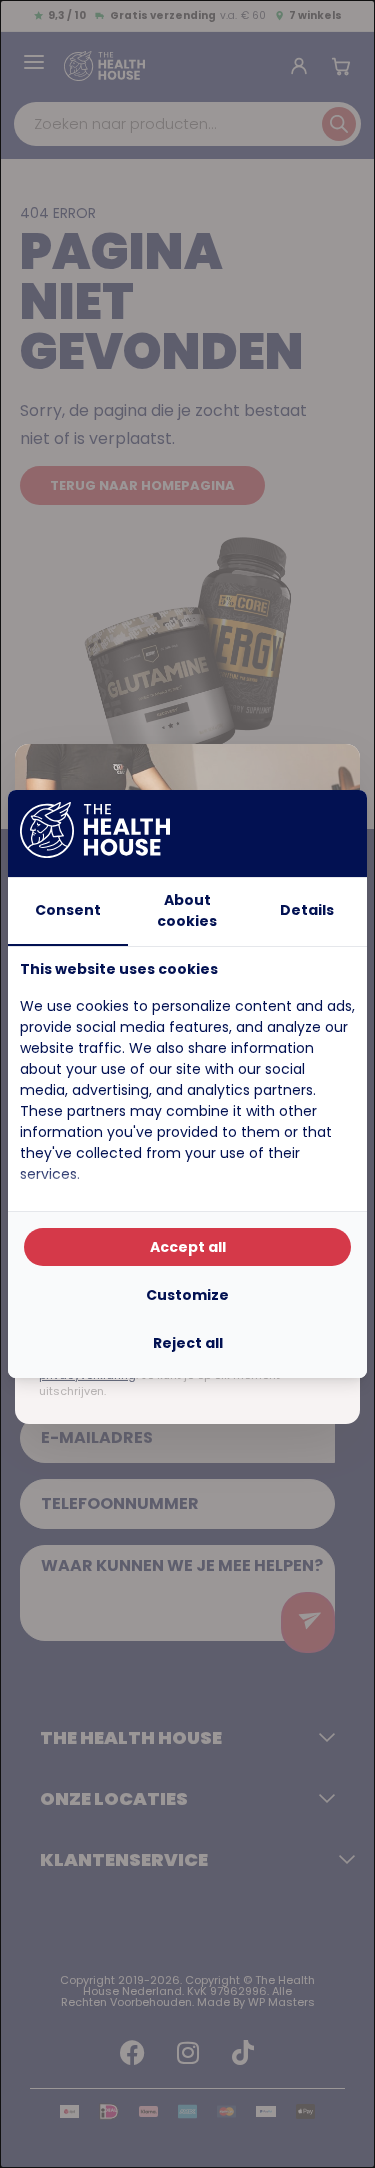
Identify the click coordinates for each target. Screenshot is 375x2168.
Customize (187, 1295)
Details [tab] (307, 910)
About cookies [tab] (187, 910)
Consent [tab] (68, 910)
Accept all (188, 1247)
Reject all (188, 1343)
